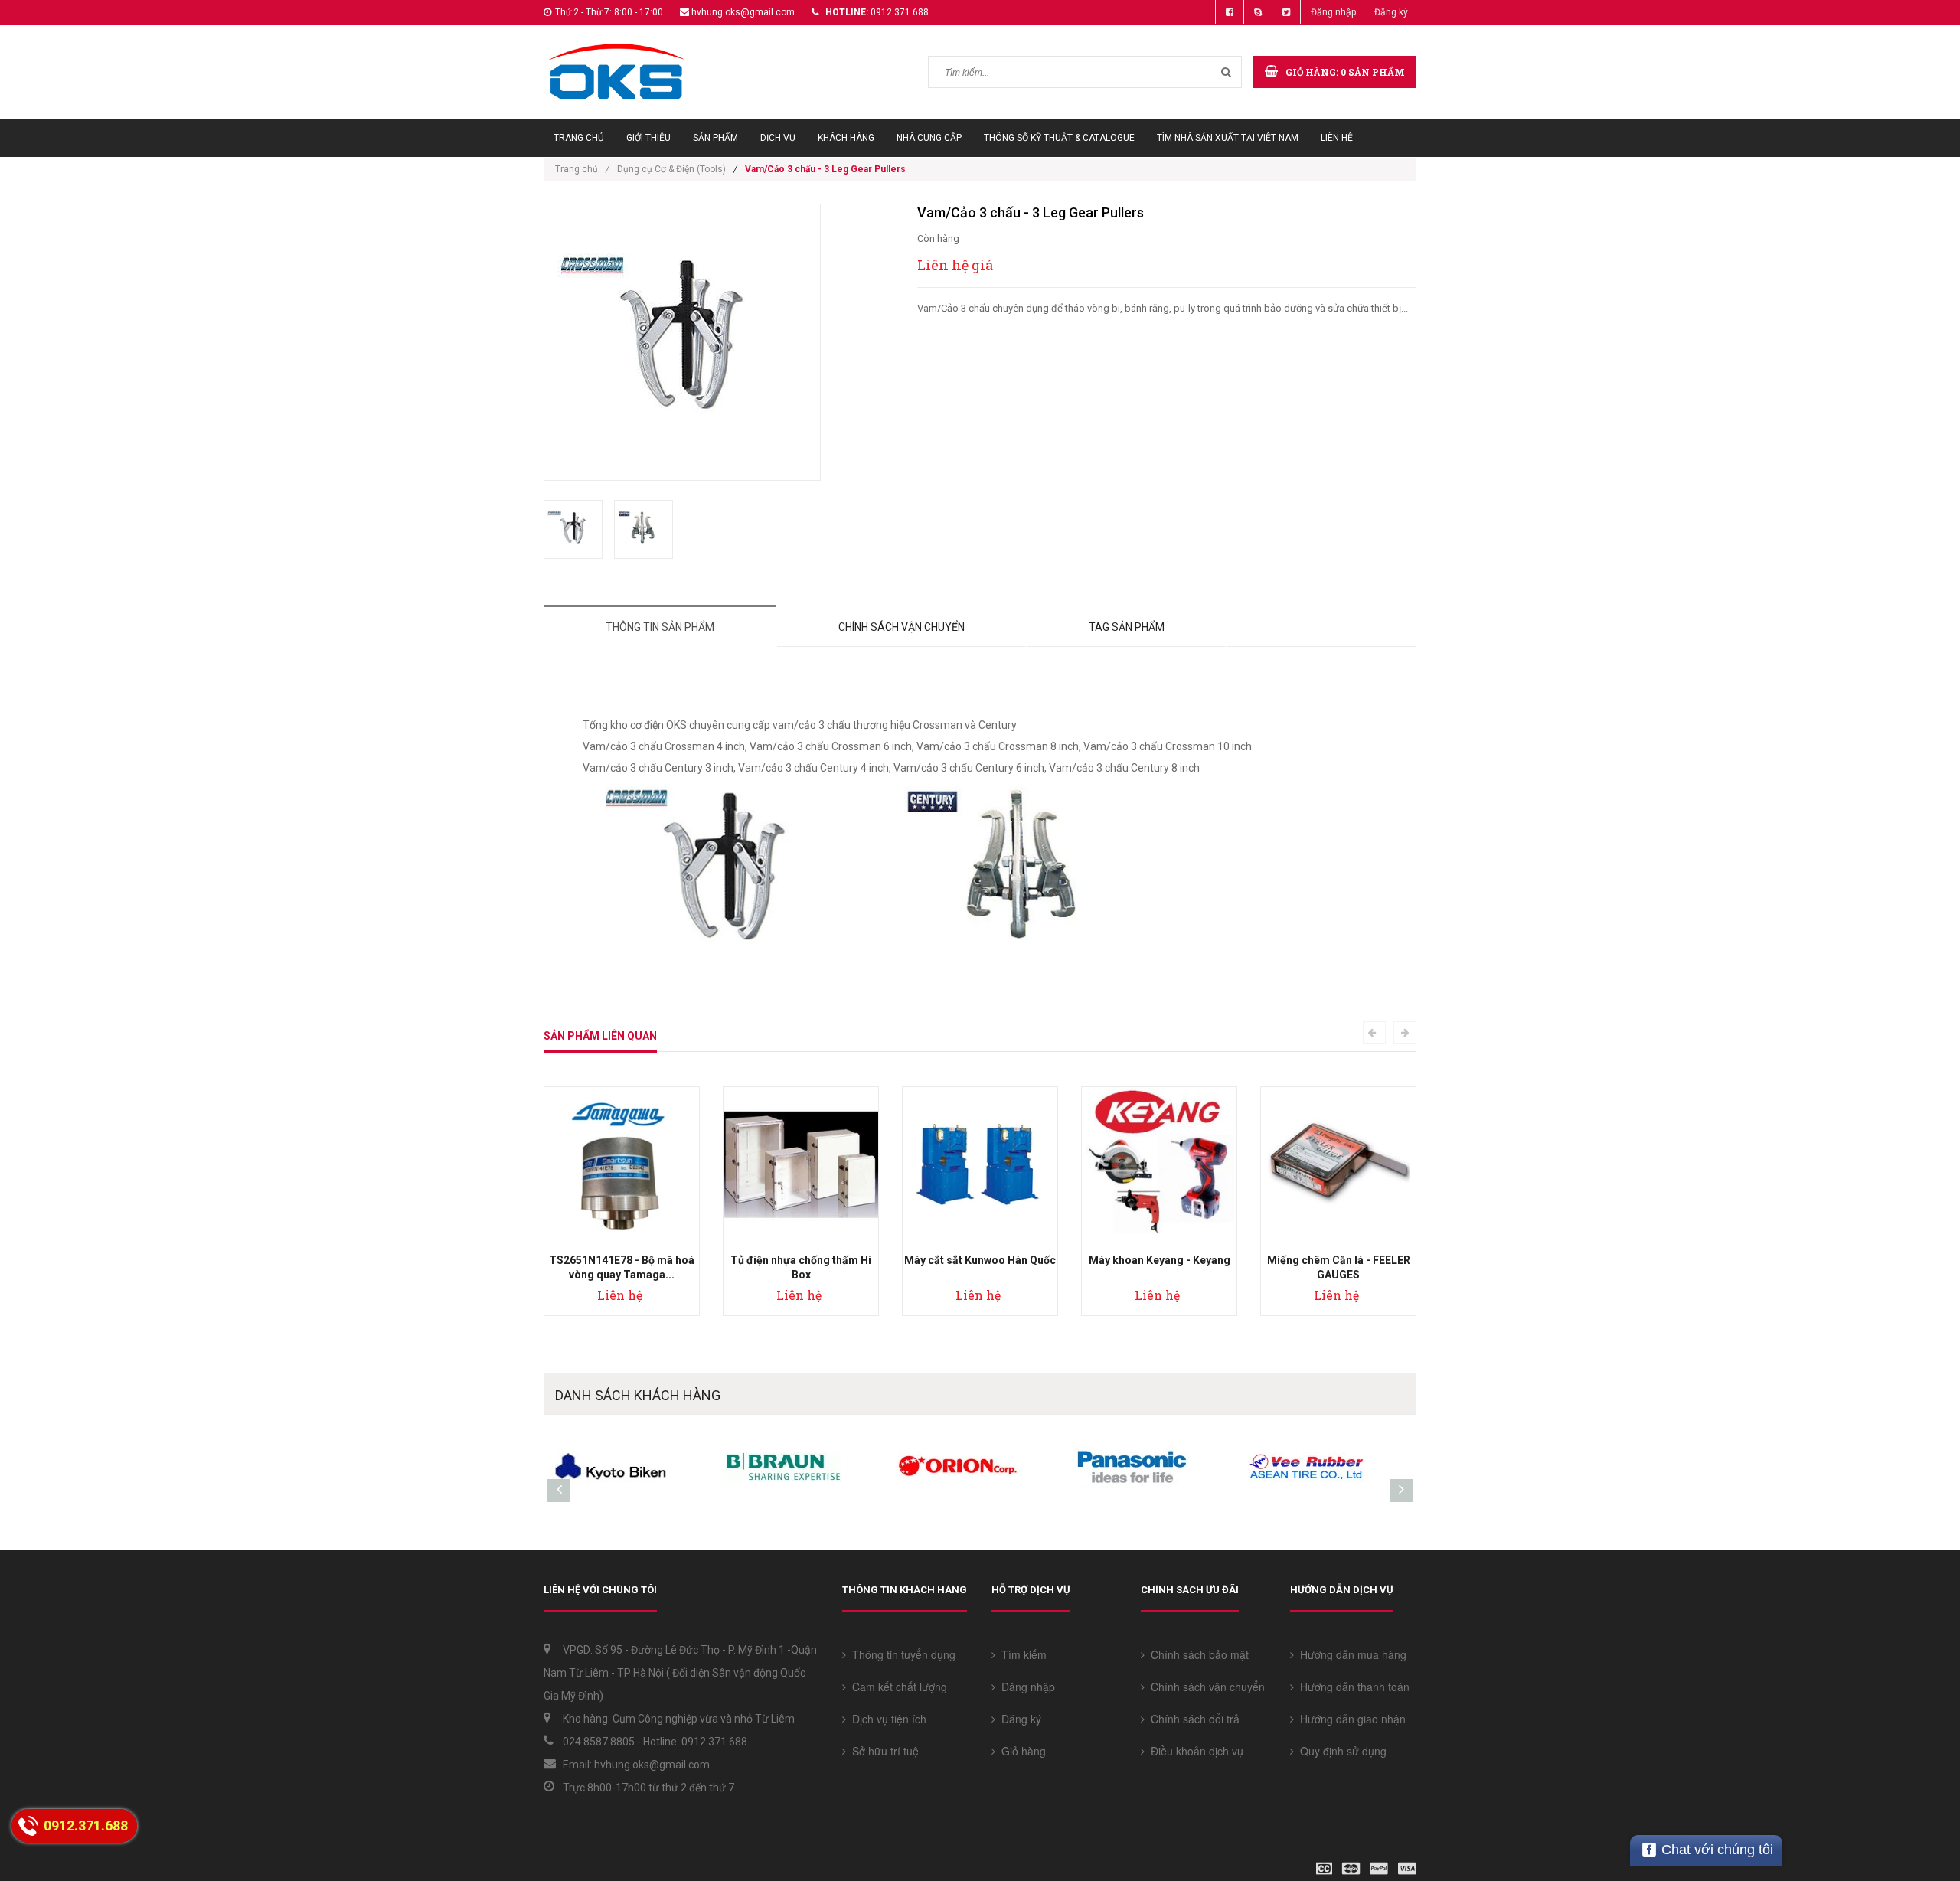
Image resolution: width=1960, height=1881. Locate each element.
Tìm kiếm (1021, 1654)
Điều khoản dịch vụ (1194, 1751)
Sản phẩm (715, 138)
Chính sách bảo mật (1197, 1654)
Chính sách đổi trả (1192, 1719)
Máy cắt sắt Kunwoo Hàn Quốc (980, 1260)
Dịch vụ (778, 138)
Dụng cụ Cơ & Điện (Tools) (671, 169)
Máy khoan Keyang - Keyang (1160, 1260)
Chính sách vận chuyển (902, 627)
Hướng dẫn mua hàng (1350, 1654)
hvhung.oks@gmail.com (743, 12)
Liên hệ (1337, 138)
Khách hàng (846, 138)
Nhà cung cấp (929, 138)
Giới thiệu (648, 138)
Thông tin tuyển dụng (901, 1654)
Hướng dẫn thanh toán (1352, 1687)
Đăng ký (1391, 12)
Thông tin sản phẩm (660, 627)
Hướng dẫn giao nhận (1350, 1719)
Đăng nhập (1333, 12)
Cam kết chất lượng (897, 1687)
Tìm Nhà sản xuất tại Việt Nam (1228, 138)
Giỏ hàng (1021, 1751)
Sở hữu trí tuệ (882, 1751)
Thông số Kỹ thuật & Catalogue (1059, 138)
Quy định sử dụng (1340, 1751)
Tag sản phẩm (1127, 627)
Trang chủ (579, 138)
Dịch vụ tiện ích (886, 1719)
